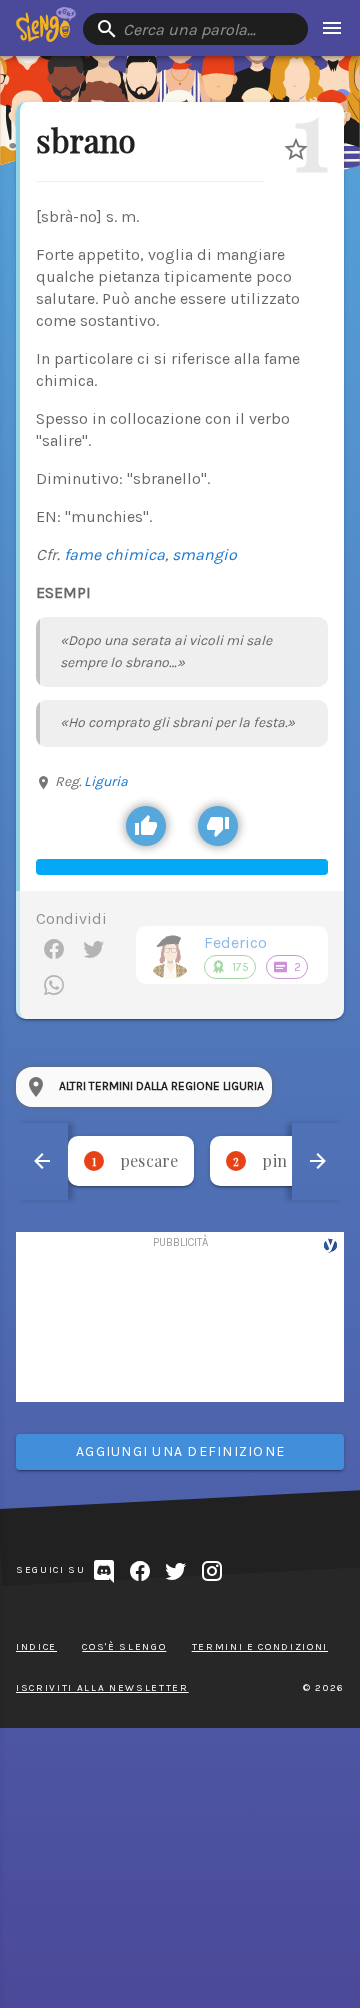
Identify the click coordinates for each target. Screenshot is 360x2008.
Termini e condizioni (260, 1647)
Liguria (106, 781)
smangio (204, 554)
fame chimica (114, 554)
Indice (36, 1647)
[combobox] (195, 29)
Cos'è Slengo (124, 1647)
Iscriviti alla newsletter (102, 1688)
